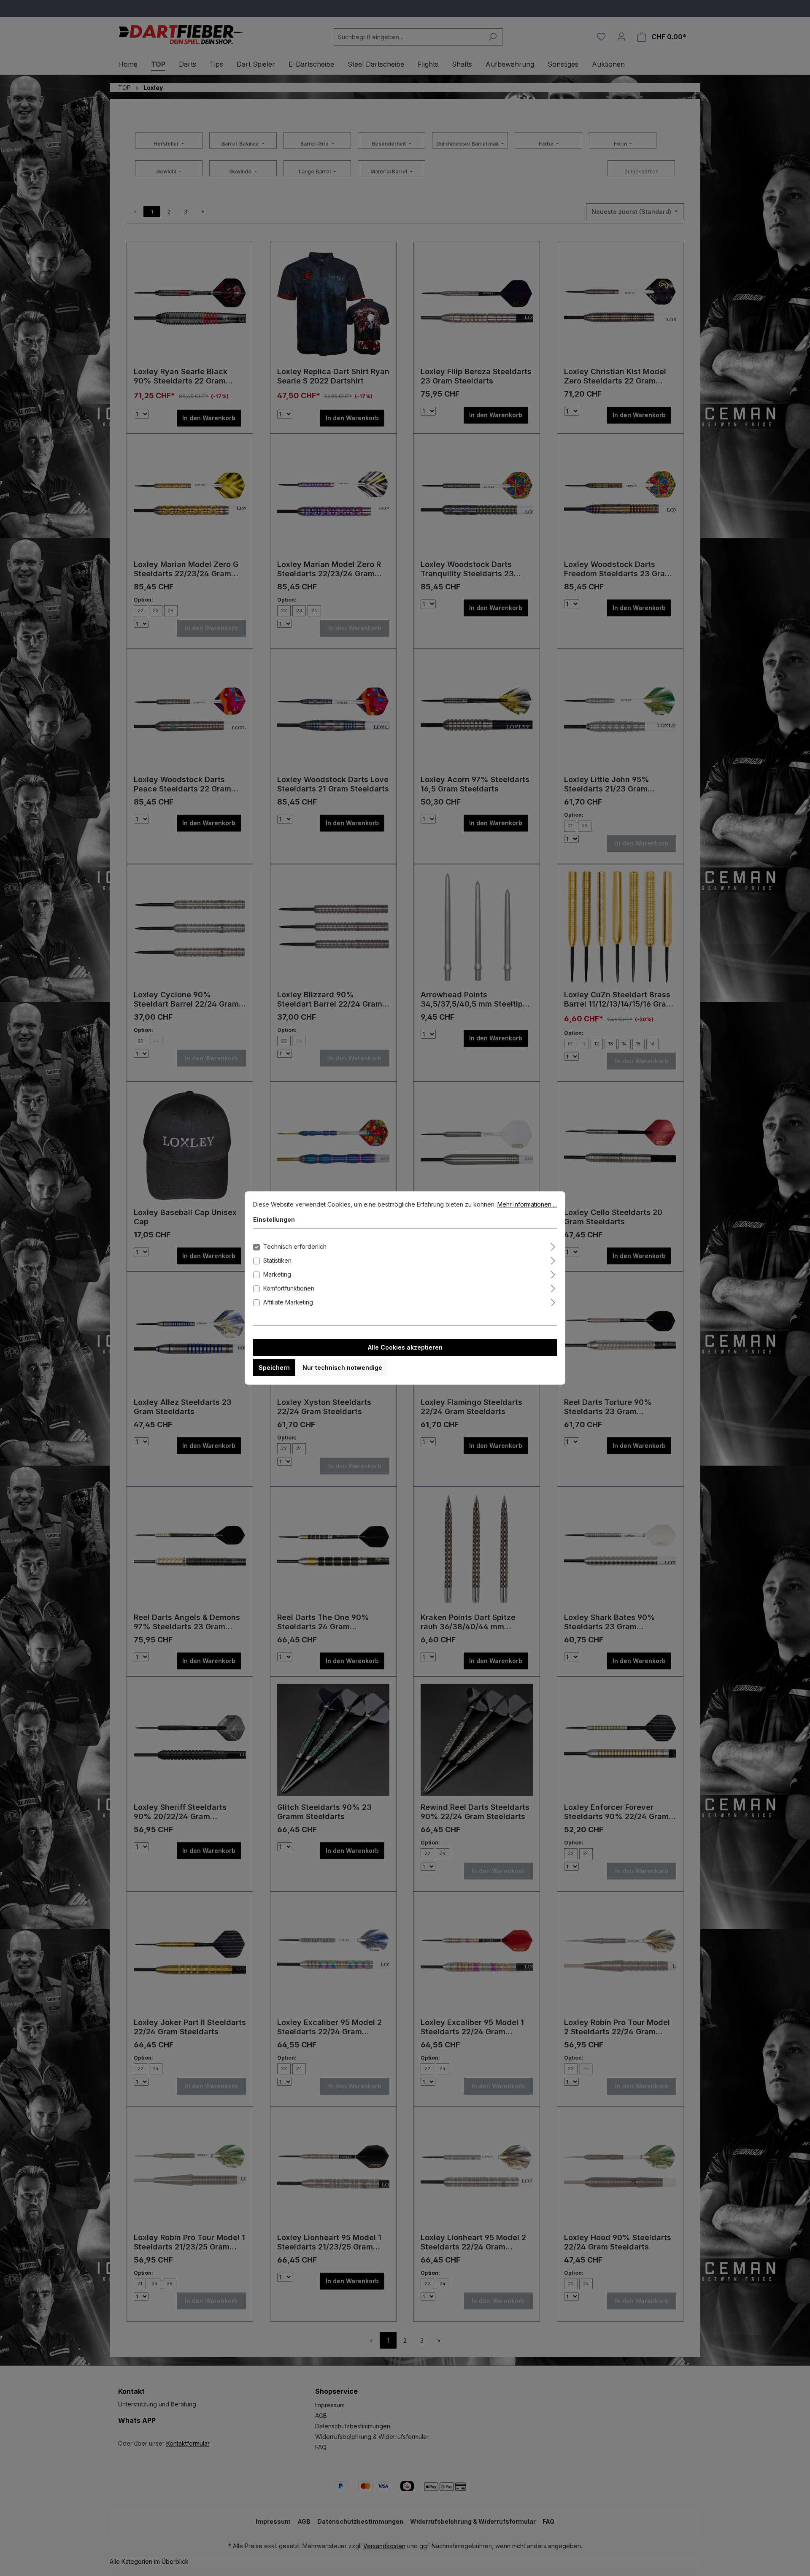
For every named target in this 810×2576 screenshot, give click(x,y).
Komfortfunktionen (289, 1288)
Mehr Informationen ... (527, 1204)
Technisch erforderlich (295, 1246)
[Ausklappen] (553, 1245)
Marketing (277, 1274)
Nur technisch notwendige (342, 1368)
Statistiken (277, 1260)
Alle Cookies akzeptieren (405, 1347)
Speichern (274, 1368)
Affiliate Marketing (288, 1302)
